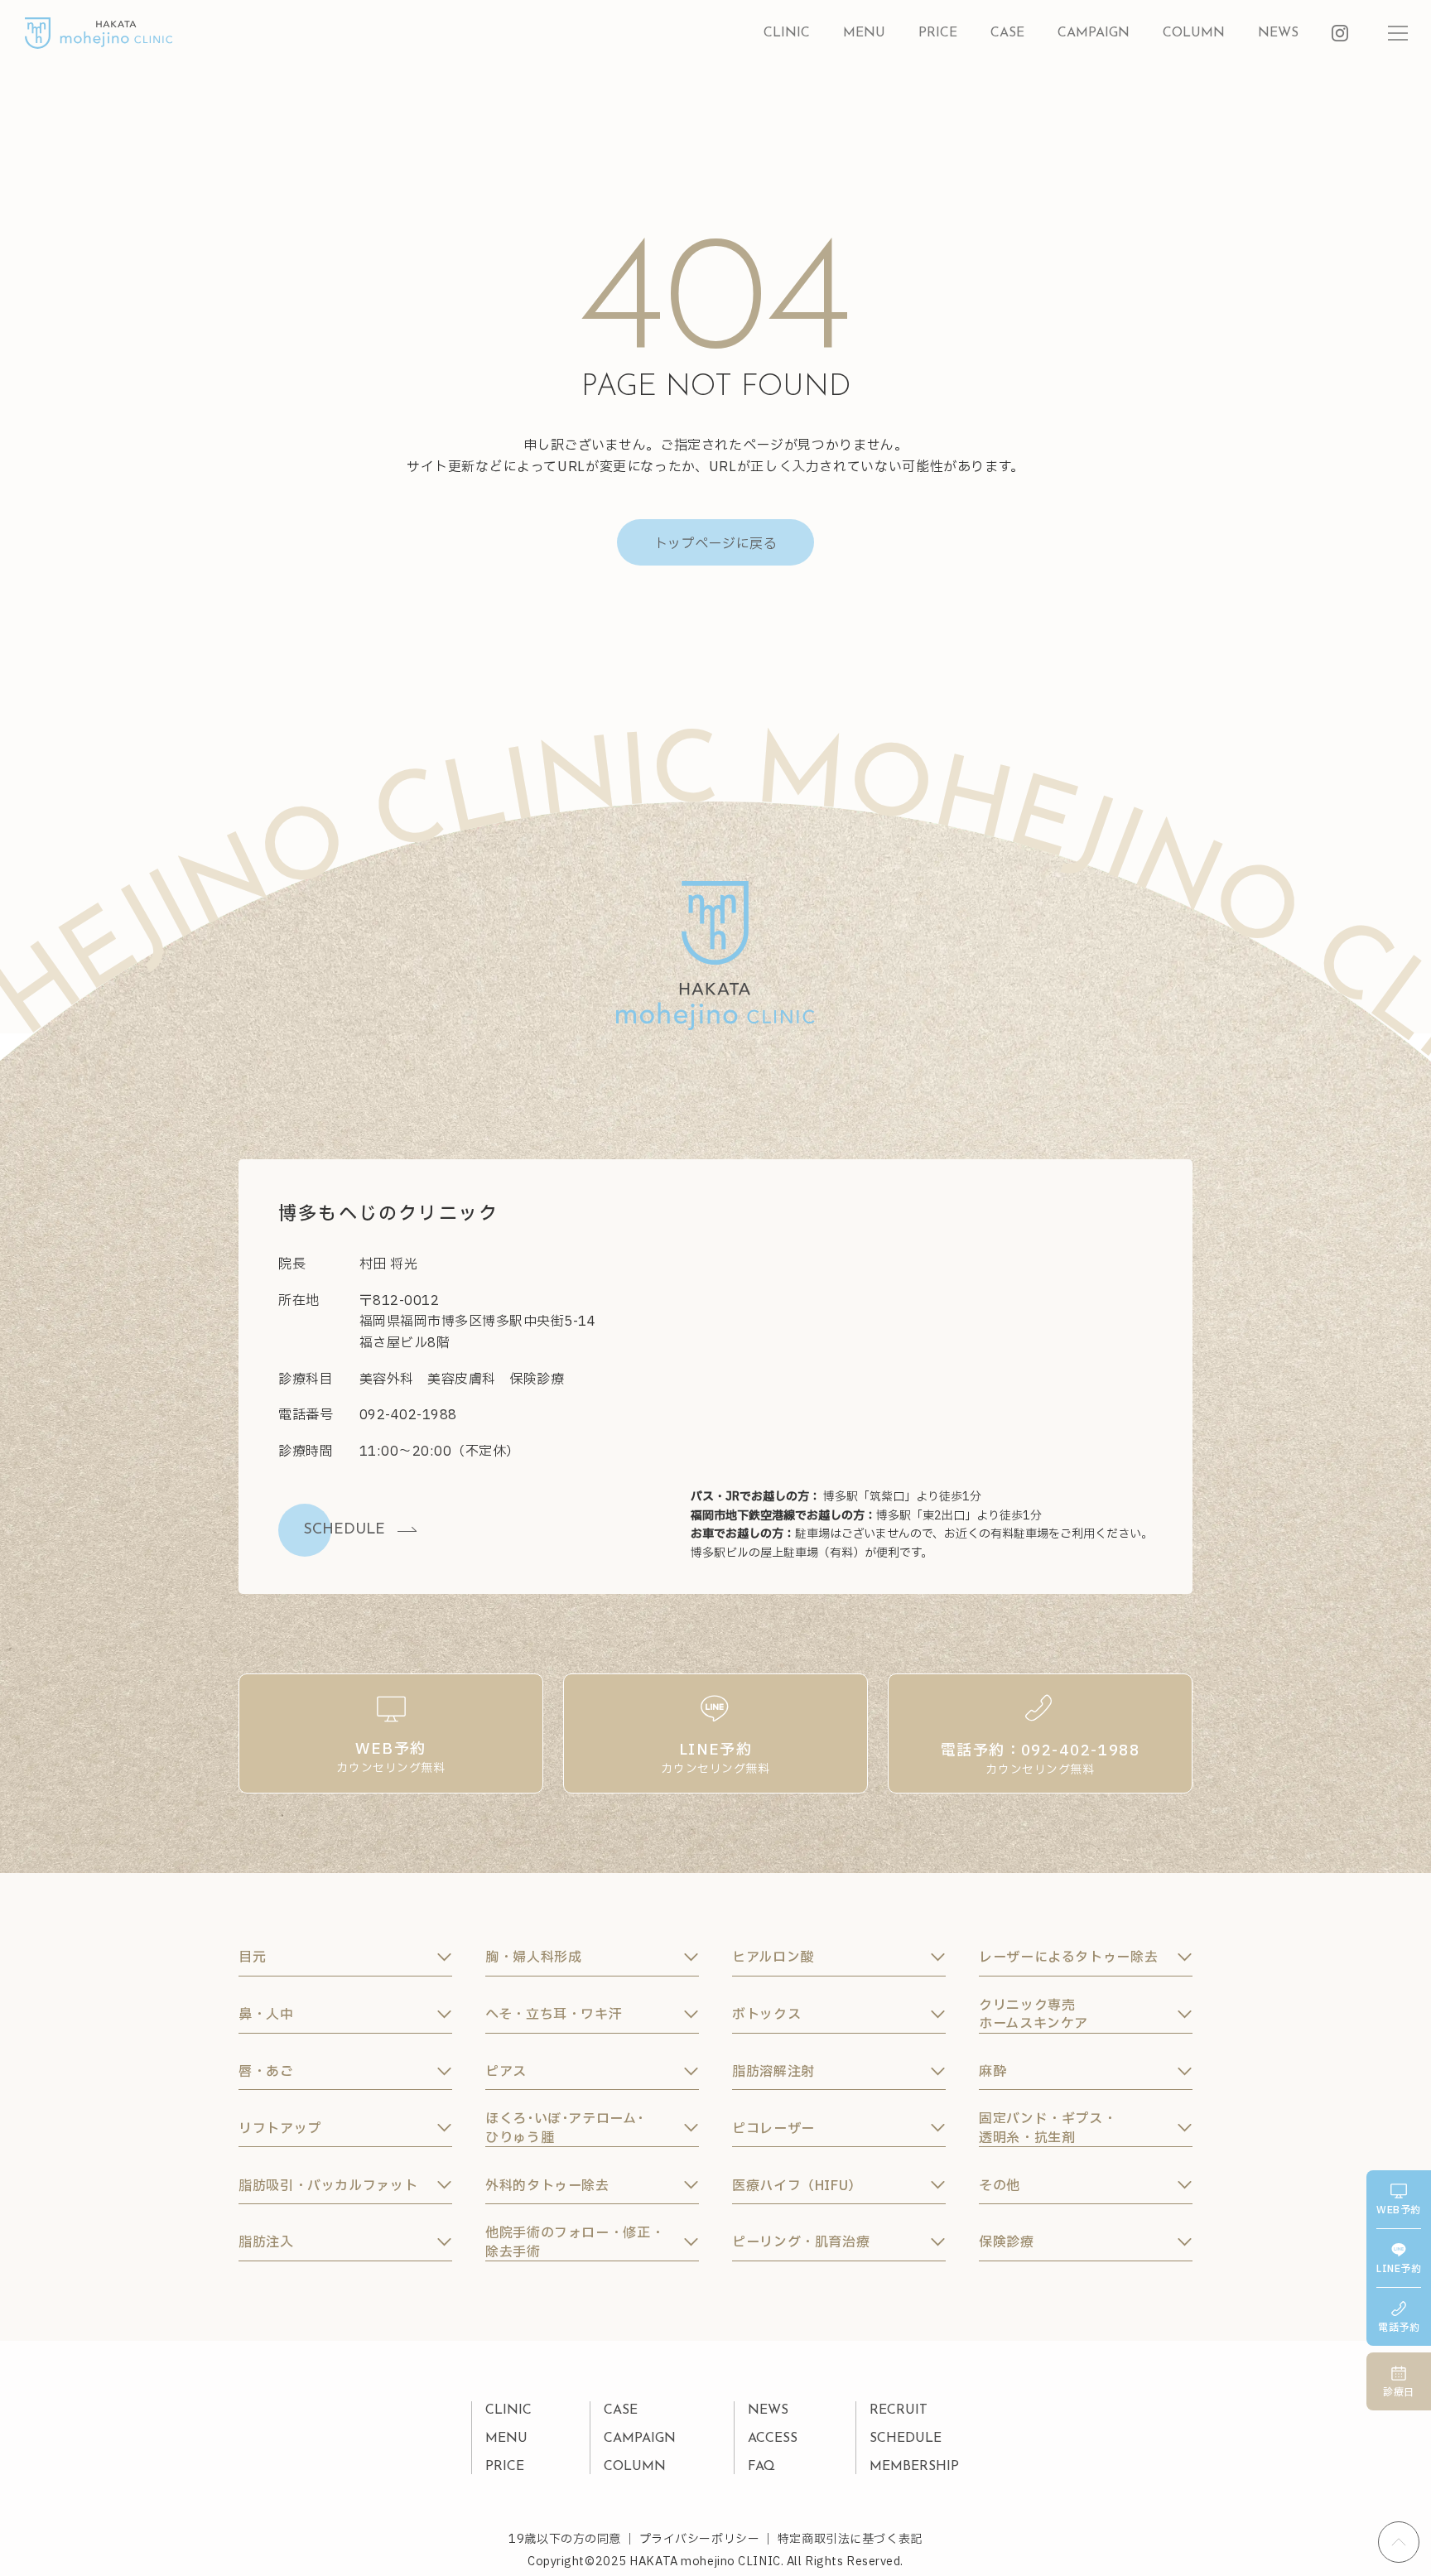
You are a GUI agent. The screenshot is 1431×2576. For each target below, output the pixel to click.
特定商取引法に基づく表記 (850, 2539)
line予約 (1399, 2269)
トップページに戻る (716, 544)
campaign (1094, 33)
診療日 (1398, 2392)
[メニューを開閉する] (1398, 33)
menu (864, 33)
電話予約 (1399, 2328)
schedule (906, 2439)
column (1194, 33)
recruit (899, 2410)
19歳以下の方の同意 (565, 2539)
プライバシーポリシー (700, 2539)
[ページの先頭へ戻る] (1399, 2542)
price (938, 33)
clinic (787, 33)
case (1007, 33)
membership (914, 2467)
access (773, 2439)
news (1278, 33)
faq (761, 2467)
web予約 (1398, 2210)
